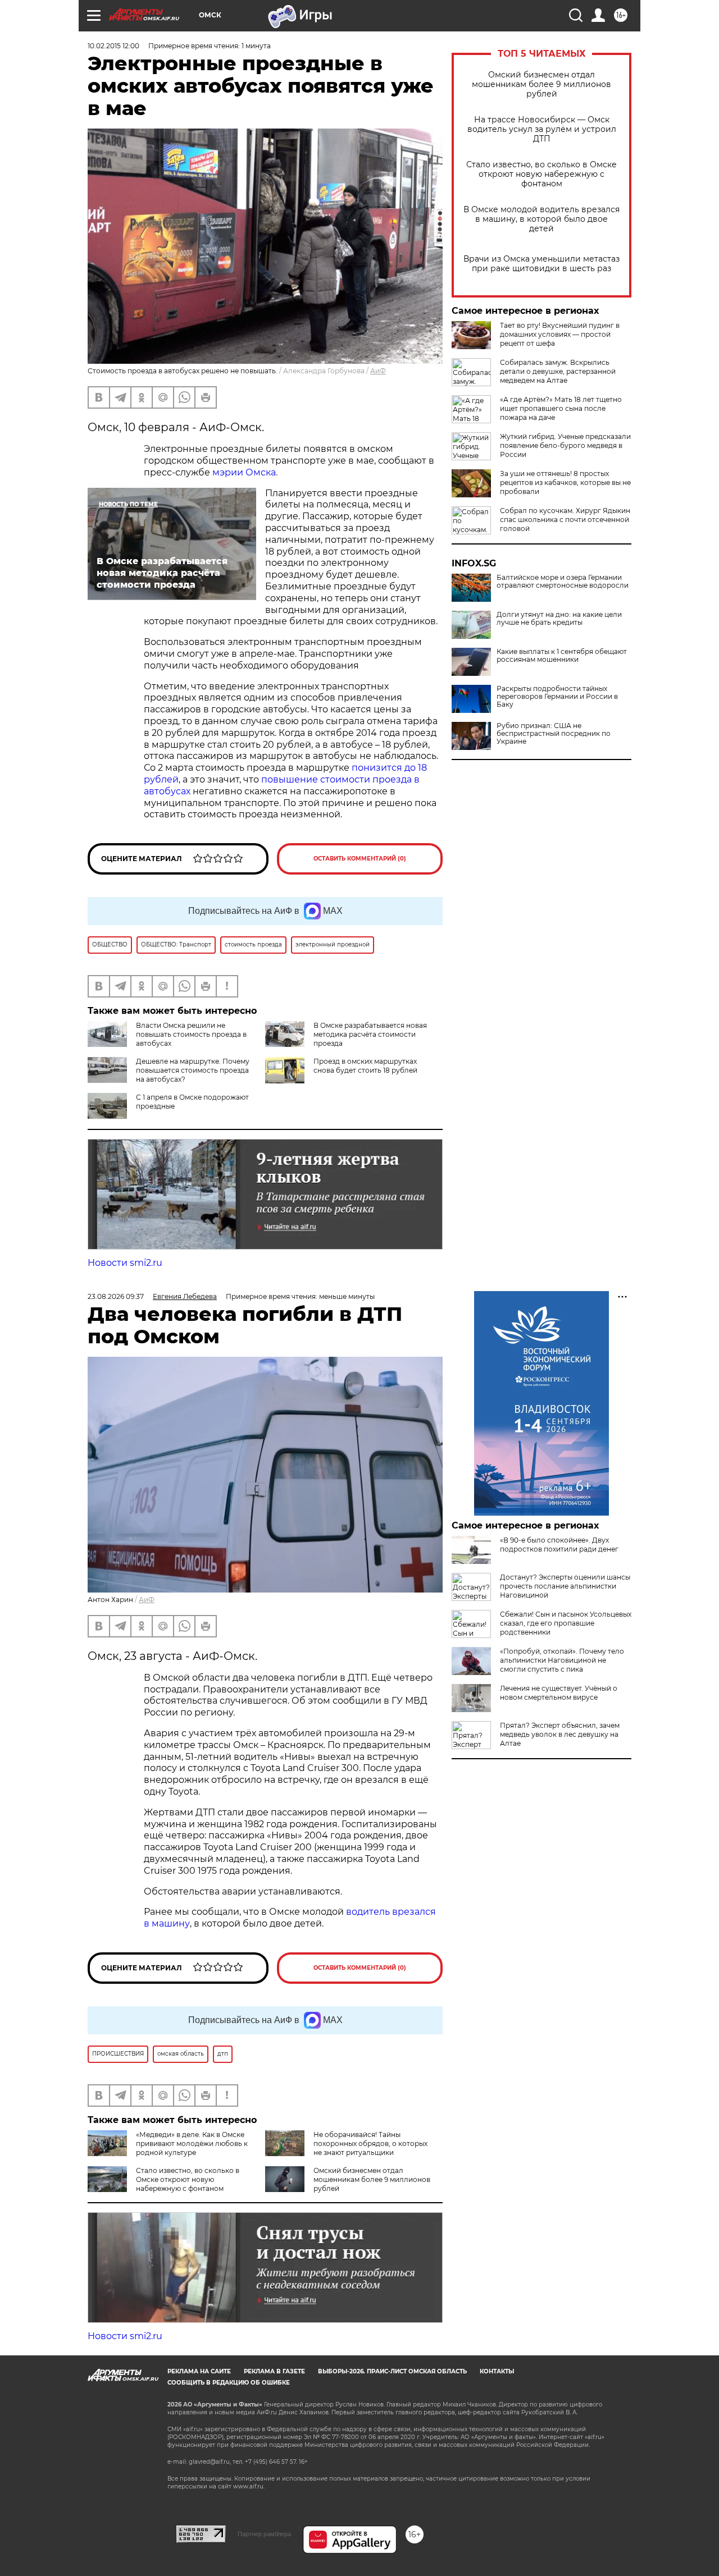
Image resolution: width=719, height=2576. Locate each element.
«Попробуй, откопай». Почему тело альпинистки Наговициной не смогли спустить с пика (562, 1660)
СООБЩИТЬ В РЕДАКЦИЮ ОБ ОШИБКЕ (229, 2383)
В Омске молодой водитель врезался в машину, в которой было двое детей (541, 219)
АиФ (378, 371)
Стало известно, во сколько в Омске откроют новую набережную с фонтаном (541, 174)
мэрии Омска (244, 472)
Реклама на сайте (199, 2371)
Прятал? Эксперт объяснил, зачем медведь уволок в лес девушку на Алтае (560, 1734)
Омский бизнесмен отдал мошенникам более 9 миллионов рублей (541, 84)
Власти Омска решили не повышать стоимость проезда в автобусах (191, 1034)
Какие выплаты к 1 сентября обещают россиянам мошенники (562, 656)
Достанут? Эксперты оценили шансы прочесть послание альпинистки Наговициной (565, 1586)
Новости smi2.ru (125, 1263)
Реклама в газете (274, 2371)
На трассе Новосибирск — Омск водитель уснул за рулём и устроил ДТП (542, 129)
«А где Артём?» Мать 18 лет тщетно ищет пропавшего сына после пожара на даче (561, 408)
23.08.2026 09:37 (116, 1296)
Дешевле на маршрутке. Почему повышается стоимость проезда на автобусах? (193, 1070)
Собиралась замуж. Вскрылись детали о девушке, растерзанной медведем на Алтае (558, 371)
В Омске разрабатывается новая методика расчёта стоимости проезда (370, 1034)
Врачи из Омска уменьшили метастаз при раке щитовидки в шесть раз (541, 264)
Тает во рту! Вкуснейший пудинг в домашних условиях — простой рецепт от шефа (560, 334)
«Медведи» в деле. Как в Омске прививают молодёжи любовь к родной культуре (192, 2143)
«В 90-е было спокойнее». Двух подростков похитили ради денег (559, 1545)
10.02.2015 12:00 (113, 46)
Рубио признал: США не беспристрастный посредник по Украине (554, 734)
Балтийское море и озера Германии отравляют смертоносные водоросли (563, 582)
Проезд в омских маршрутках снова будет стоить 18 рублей (365, 1066)
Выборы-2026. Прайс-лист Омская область (392, 2371)
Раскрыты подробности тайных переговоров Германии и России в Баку (557, 697)
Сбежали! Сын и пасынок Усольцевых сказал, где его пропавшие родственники (566, 1623)
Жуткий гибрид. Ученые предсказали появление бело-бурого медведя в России (565, 445)
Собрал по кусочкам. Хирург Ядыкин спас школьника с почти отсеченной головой (565, 520)
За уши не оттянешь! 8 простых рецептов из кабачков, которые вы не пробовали (565, 482)
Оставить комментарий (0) (360, 859)
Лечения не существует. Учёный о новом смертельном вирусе (559, 1693)
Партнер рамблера (264, 2534)
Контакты (497, 2371)
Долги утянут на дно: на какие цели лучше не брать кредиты (559, 619)
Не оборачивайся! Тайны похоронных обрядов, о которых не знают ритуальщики (370, 2143)
